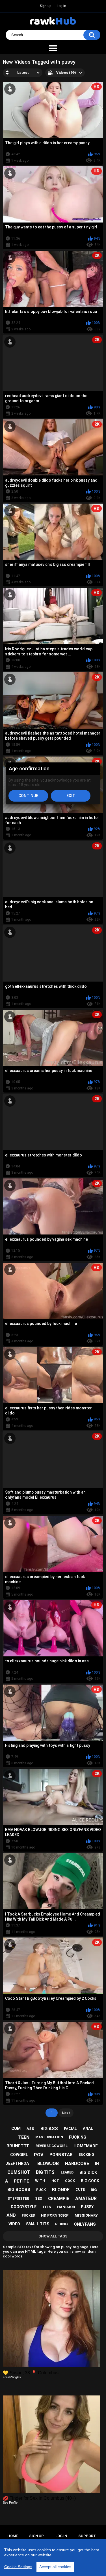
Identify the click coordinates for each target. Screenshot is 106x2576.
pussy (87, 2207)
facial (70, 2129)
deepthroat (18, 2163)
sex (39, 2198)
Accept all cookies (55, 2567)
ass (30, 2129)
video (14, 2224)
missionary (86, 2215)
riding (61, 2224)
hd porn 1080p (55, 2215)
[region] (53, 2557)
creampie (59, 2199)
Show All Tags (53, 2236)
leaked (67, 2172)
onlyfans (85, 2224)
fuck (41, 2190)
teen (24, 2137)
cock (70, 2181)
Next (66, 2113)
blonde (61, 2190)
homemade (86, 2146)
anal (88, 2128)
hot (55, 2181)
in (97, 2164)
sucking (86, 2155)
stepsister (18, 2199)
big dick (88, 2172)
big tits (45, 2172)
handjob (66, 2207)
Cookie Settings (18, 2567)
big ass (49, 2129)
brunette (18, 2146)
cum (16, 2128)
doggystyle (24, 2207)
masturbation (49, 2137)
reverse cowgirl (52, 2146)
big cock (90, 2181)
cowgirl (19, 2155)
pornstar (61, 2155)
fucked (28, 2215)
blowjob (48, 2164)
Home (13, 2536)
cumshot (19, 2172)
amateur (86, 2198)
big (94, 2190)
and (11, 2215)
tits (47, 2207)
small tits (38, 2224)
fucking (78, 2137)
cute (80, 2190)
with (40, 2181)
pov (39, 2155)
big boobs (19, 2190)
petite (21, 2181)
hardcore (77, 2164)
